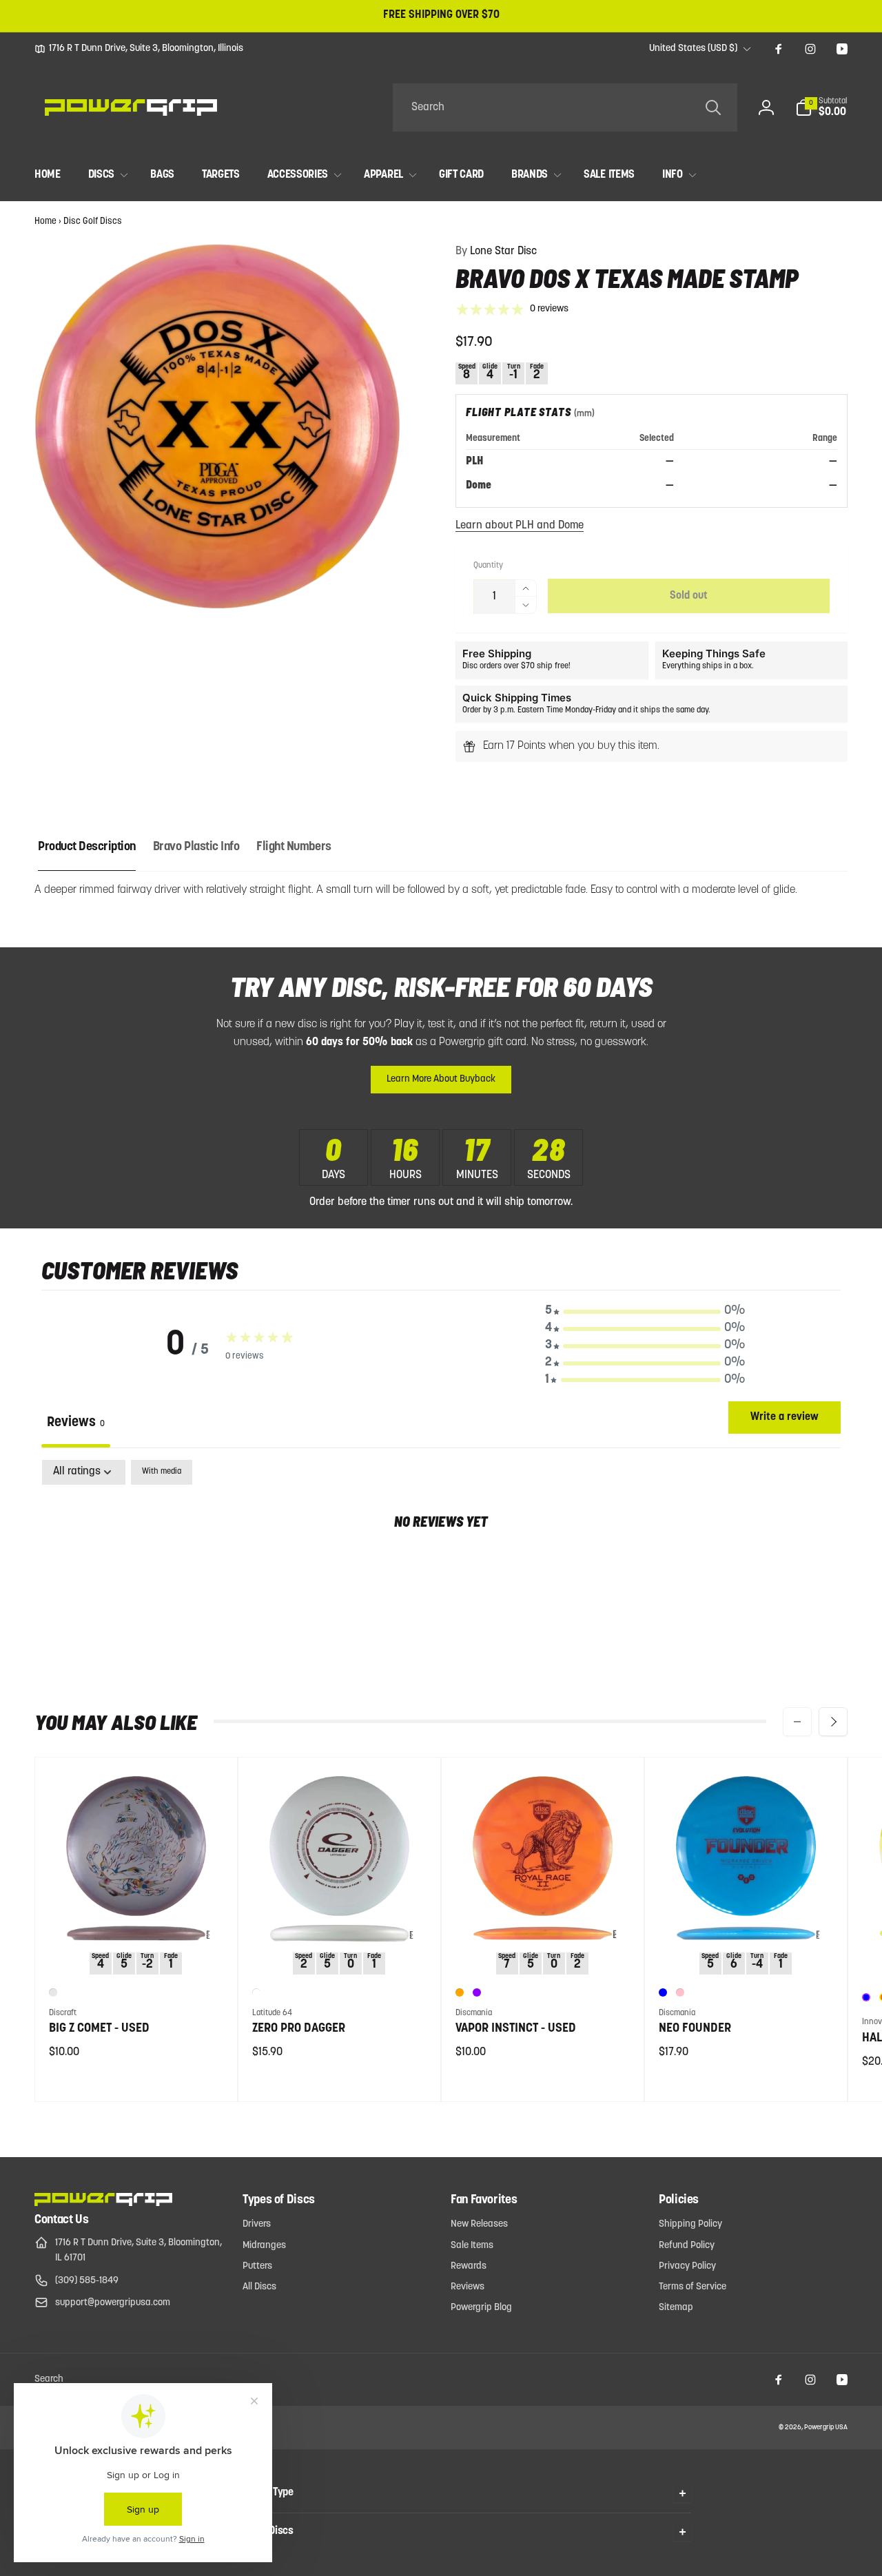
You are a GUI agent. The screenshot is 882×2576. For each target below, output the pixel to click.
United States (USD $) (693, 49)
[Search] (713, 107)
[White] (256, 1992)
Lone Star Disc (496, 251)
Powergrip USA (826, 2428)
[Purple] (53, 1992)
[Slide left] (797, 1722)
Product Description (87, 847)
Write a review (784, 1417)
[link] (139, 49)
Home (45, 221)
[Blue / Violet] (866, 1997)
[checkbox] (162, 1472)
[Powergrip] (103, 2203)
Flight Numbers (294, 847)
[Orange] (460, 1992)
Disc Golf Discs (93, 221)
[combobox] (565, 107)
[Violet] (477, 1992)
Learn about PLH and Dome (520, 526)
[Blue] (663, 1992)
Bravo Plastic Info (196, 847)
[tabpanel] (441, 1566)
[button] (821, 107)
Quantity (488, 566)
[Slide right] (833, 1722)
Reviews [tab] (76, 1423)
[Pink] (680, 1992)
